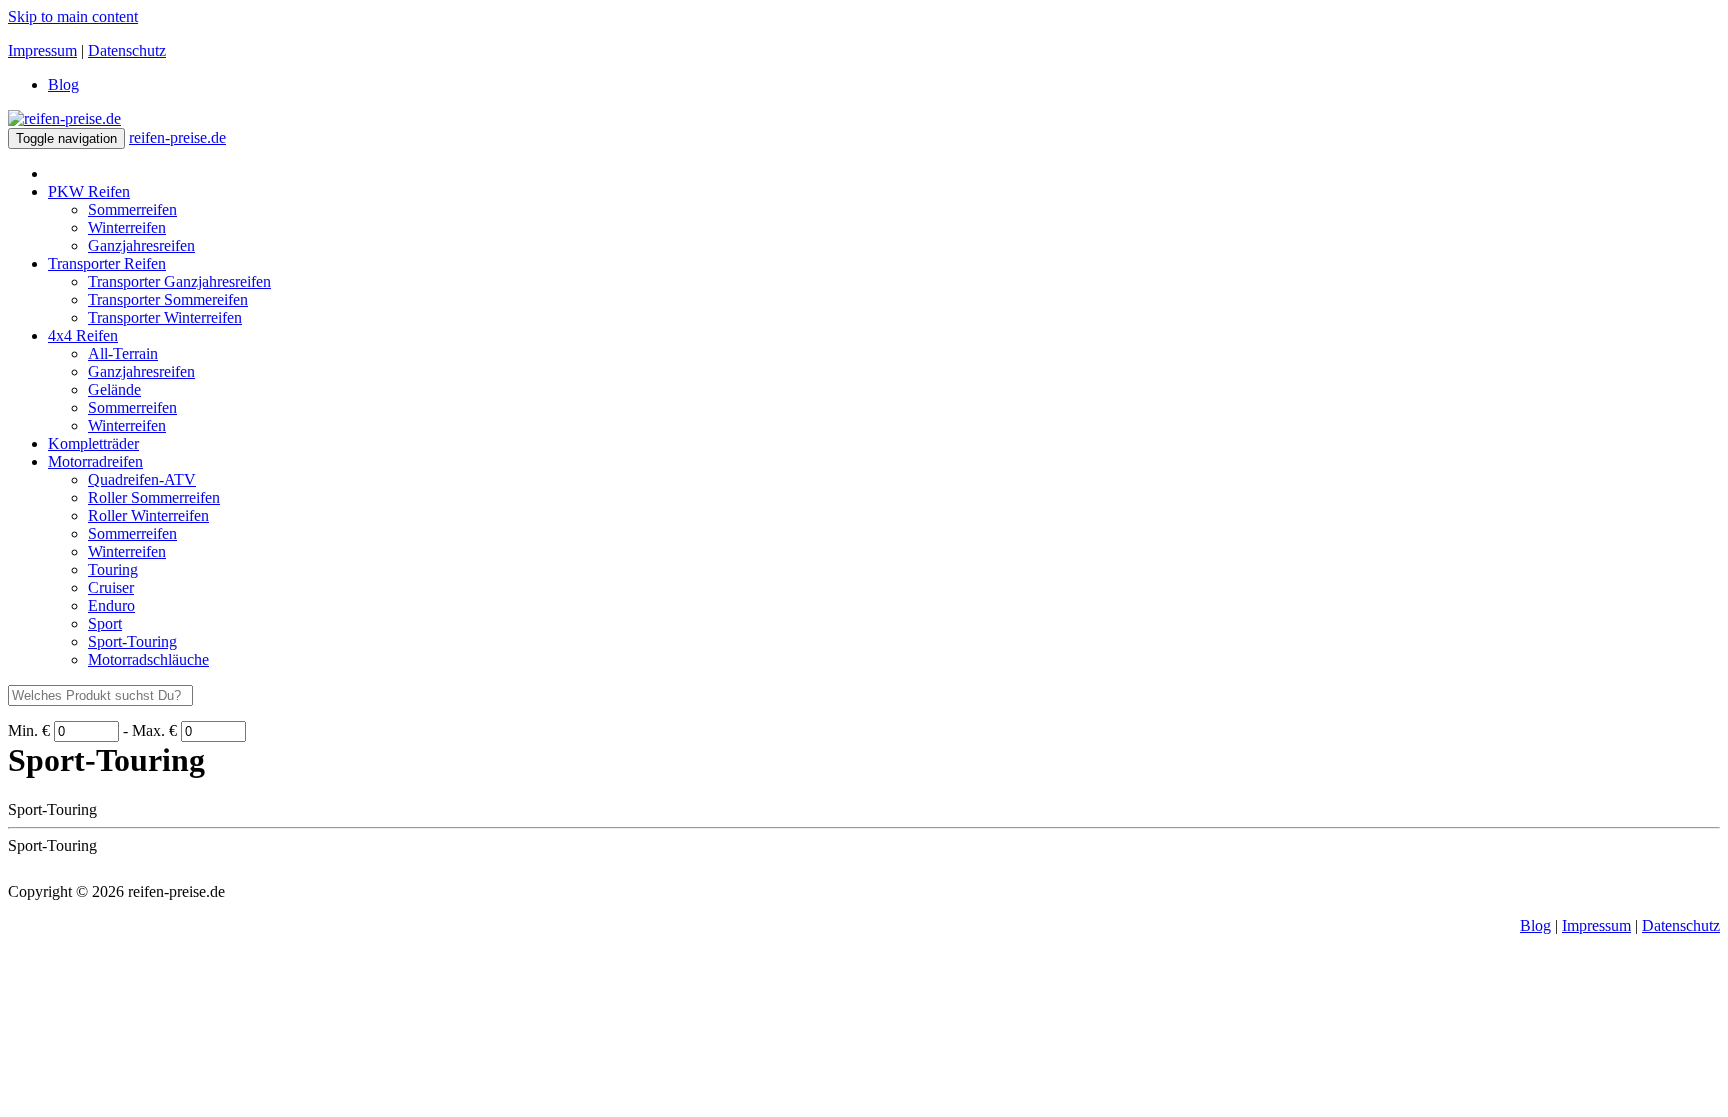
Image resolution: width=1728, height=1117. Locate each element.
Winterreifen (127, 227)
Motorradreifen (95, 461)
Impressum (42, 50)
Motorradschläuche (148, 659)
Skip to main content (73, 16)
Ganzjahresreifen (141, 245)
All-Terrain (123, 353)
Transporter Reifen (107, 263)
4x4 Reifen (83, 335)
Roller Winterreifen (148, 515)
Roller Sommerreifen (154, 497)
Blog (63, 84)
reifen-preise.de (177, 137)
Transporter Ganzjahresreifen (179, 281)
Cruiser (111, 587)
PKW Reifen (89, 191)
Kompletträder (93, 443)
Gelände (114, 389)
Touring (113, 569)
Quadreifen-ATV (142, 479)
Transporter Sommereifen (168, 299)
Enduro (111, 605)
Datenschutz (127, 50)
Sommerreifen (132, 209)
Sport (105, 623)
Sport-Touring (132, 641)
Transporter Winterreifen (165, 317)
